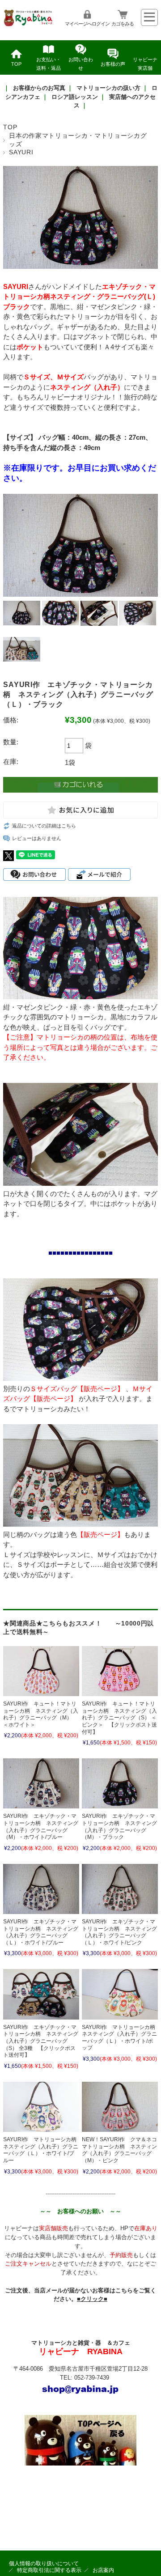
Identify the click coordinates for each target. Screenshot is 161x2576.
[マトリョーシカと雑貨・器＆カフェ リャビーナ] (29, 25)
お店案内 (103, 2570)
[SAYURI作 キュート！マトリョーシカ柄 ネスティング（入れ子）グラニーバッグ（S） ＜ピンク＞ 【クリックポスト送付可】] (120, 1671)
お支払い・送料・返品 (49, 64)
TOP (16, 64)
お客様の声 (113, 64)
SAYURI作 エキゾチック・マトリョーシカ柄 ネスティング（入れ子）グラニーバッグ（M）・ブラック (119, 1827)
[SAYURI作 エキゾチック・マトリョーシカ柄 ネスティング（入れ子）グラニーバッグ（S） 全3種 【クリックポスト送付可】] (41, 1994)
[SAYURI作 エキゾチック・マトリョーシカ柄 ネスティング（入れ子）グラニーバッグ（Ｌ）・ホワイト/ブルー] (41, 1889)
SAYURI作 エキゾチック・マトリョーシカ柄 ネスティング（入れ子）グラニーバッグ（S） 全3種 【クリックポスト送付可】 (41, 2041)
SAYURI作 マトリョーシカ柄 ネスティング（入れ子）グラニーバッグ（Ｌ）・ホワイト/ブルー (42, 2150)
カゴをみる (123, 24)
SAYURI (21, 152)
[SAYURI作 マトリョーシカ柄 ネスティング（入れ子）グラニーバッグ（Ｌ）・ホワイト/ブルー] (41, 2107)
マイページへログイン (87, 24)
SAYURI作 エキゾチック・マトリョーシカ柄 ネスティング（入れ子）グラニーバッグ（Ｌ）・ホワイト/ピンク (119, 1932)
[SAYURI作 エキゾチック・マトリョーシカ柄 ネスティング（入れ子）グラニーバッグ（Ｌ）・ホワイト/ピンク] (120, 1889)
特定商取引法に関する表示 (49, 2570)
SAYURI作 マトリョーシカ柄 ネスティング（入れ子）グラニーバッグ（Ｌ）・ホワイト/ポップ (121, 2038)
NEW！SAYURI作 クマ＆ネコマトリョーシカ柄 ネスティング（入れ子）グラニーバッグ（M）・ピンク (119, 2150)
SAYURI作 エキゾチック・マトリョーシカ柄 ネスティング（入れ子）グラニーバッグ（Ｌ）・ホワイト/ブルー (41, 1932)
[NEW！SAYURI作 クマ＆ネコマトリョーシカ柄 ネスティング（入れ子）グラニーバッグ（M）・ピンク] (120, 2107)
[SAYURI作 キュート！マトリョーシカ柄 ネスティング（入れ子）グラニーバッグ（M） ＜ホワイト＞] (41, 1671)
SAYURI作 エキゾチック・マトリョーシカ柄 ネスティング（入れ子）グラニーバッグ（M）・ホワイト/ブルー (41, 1827)
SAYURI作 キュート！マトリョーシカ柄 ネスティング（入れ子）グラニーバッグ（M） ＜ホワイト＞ (41, 1714)
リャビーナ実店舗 (145, 64)
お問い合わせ (81, 64)
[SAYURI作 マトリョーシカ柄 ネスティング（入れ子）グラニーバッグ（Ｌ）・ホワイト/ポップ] (120, 1994)
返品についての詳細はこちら (44, 826)
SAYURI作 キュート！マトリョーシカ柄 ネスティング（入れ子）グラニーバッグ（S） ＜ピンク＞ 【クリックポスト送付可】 (119, 1718)
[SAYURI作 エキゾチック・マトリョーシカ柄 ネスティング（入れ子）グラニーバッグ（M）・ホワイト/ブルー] (41, 1783)
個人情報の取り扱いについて (44, 2563)
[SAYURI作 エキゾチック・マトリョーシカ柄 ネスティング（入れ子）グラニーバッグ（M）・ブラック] (120, 1783)
